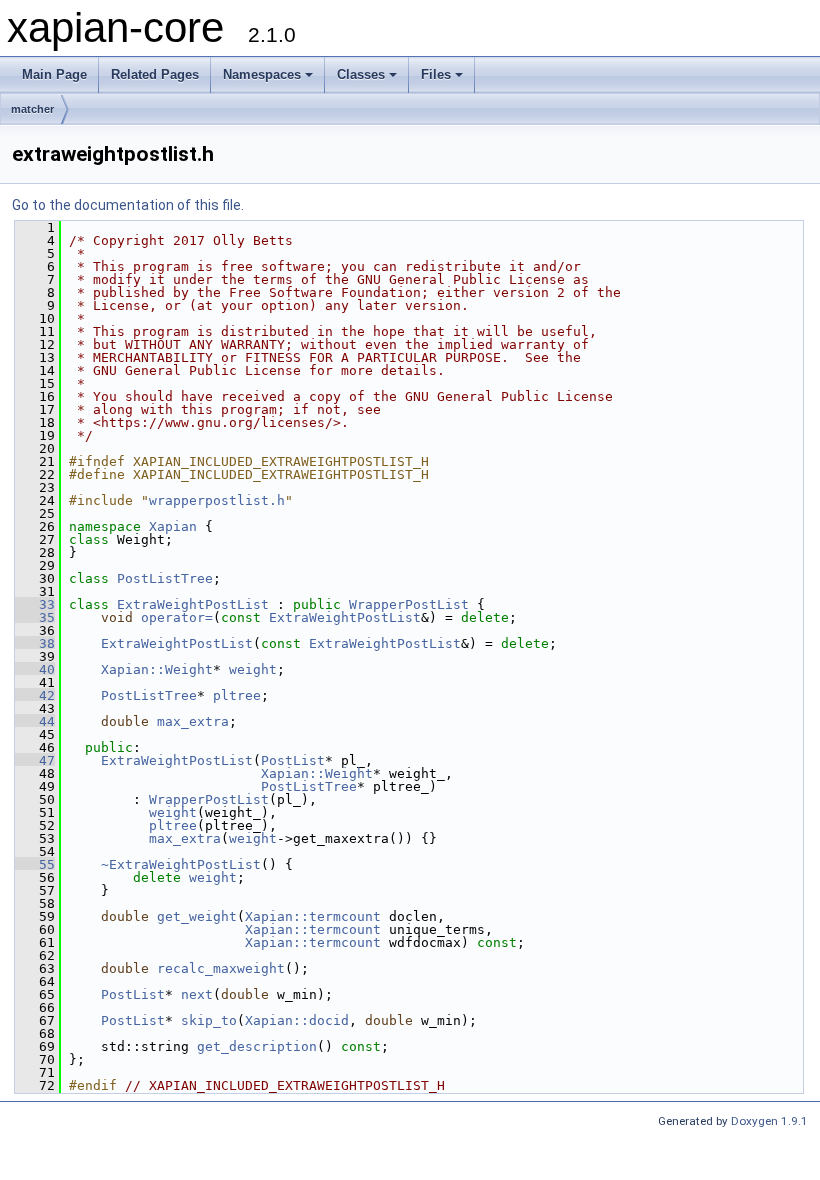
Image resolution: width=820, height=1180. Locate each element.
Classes (361, 74)
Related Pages (155, 74)
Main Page (54, 74)
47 (35, 760)
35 (35, 617)
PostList (293, 760)
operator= (177, 617)
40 (35, 669)
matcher (32, 109)
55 (35, 864)
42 (35, 695)
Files (436, 74)
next (197, 994)
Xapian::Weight (157, 669)
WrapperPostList (409, 604)
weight (253, 669)
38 (35, 643)
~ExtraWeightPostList (181, 864)
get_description (257, 1046)
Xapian (173, 526)
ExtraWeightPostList (193, 604)
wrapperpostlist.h (217, 500)
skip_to (209, 1020)
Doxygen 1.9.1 (769, 1121)
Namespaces (262, 74)
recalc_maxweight (221, 968)
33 (35, 604)
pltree (237, 695)
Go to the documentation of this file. (128, 205)
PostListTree (165, 578)
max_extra (193, 721)
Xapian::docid (297, 1020)
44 (35, 721)
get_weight (197, 916)
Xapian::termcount (313, 916)
